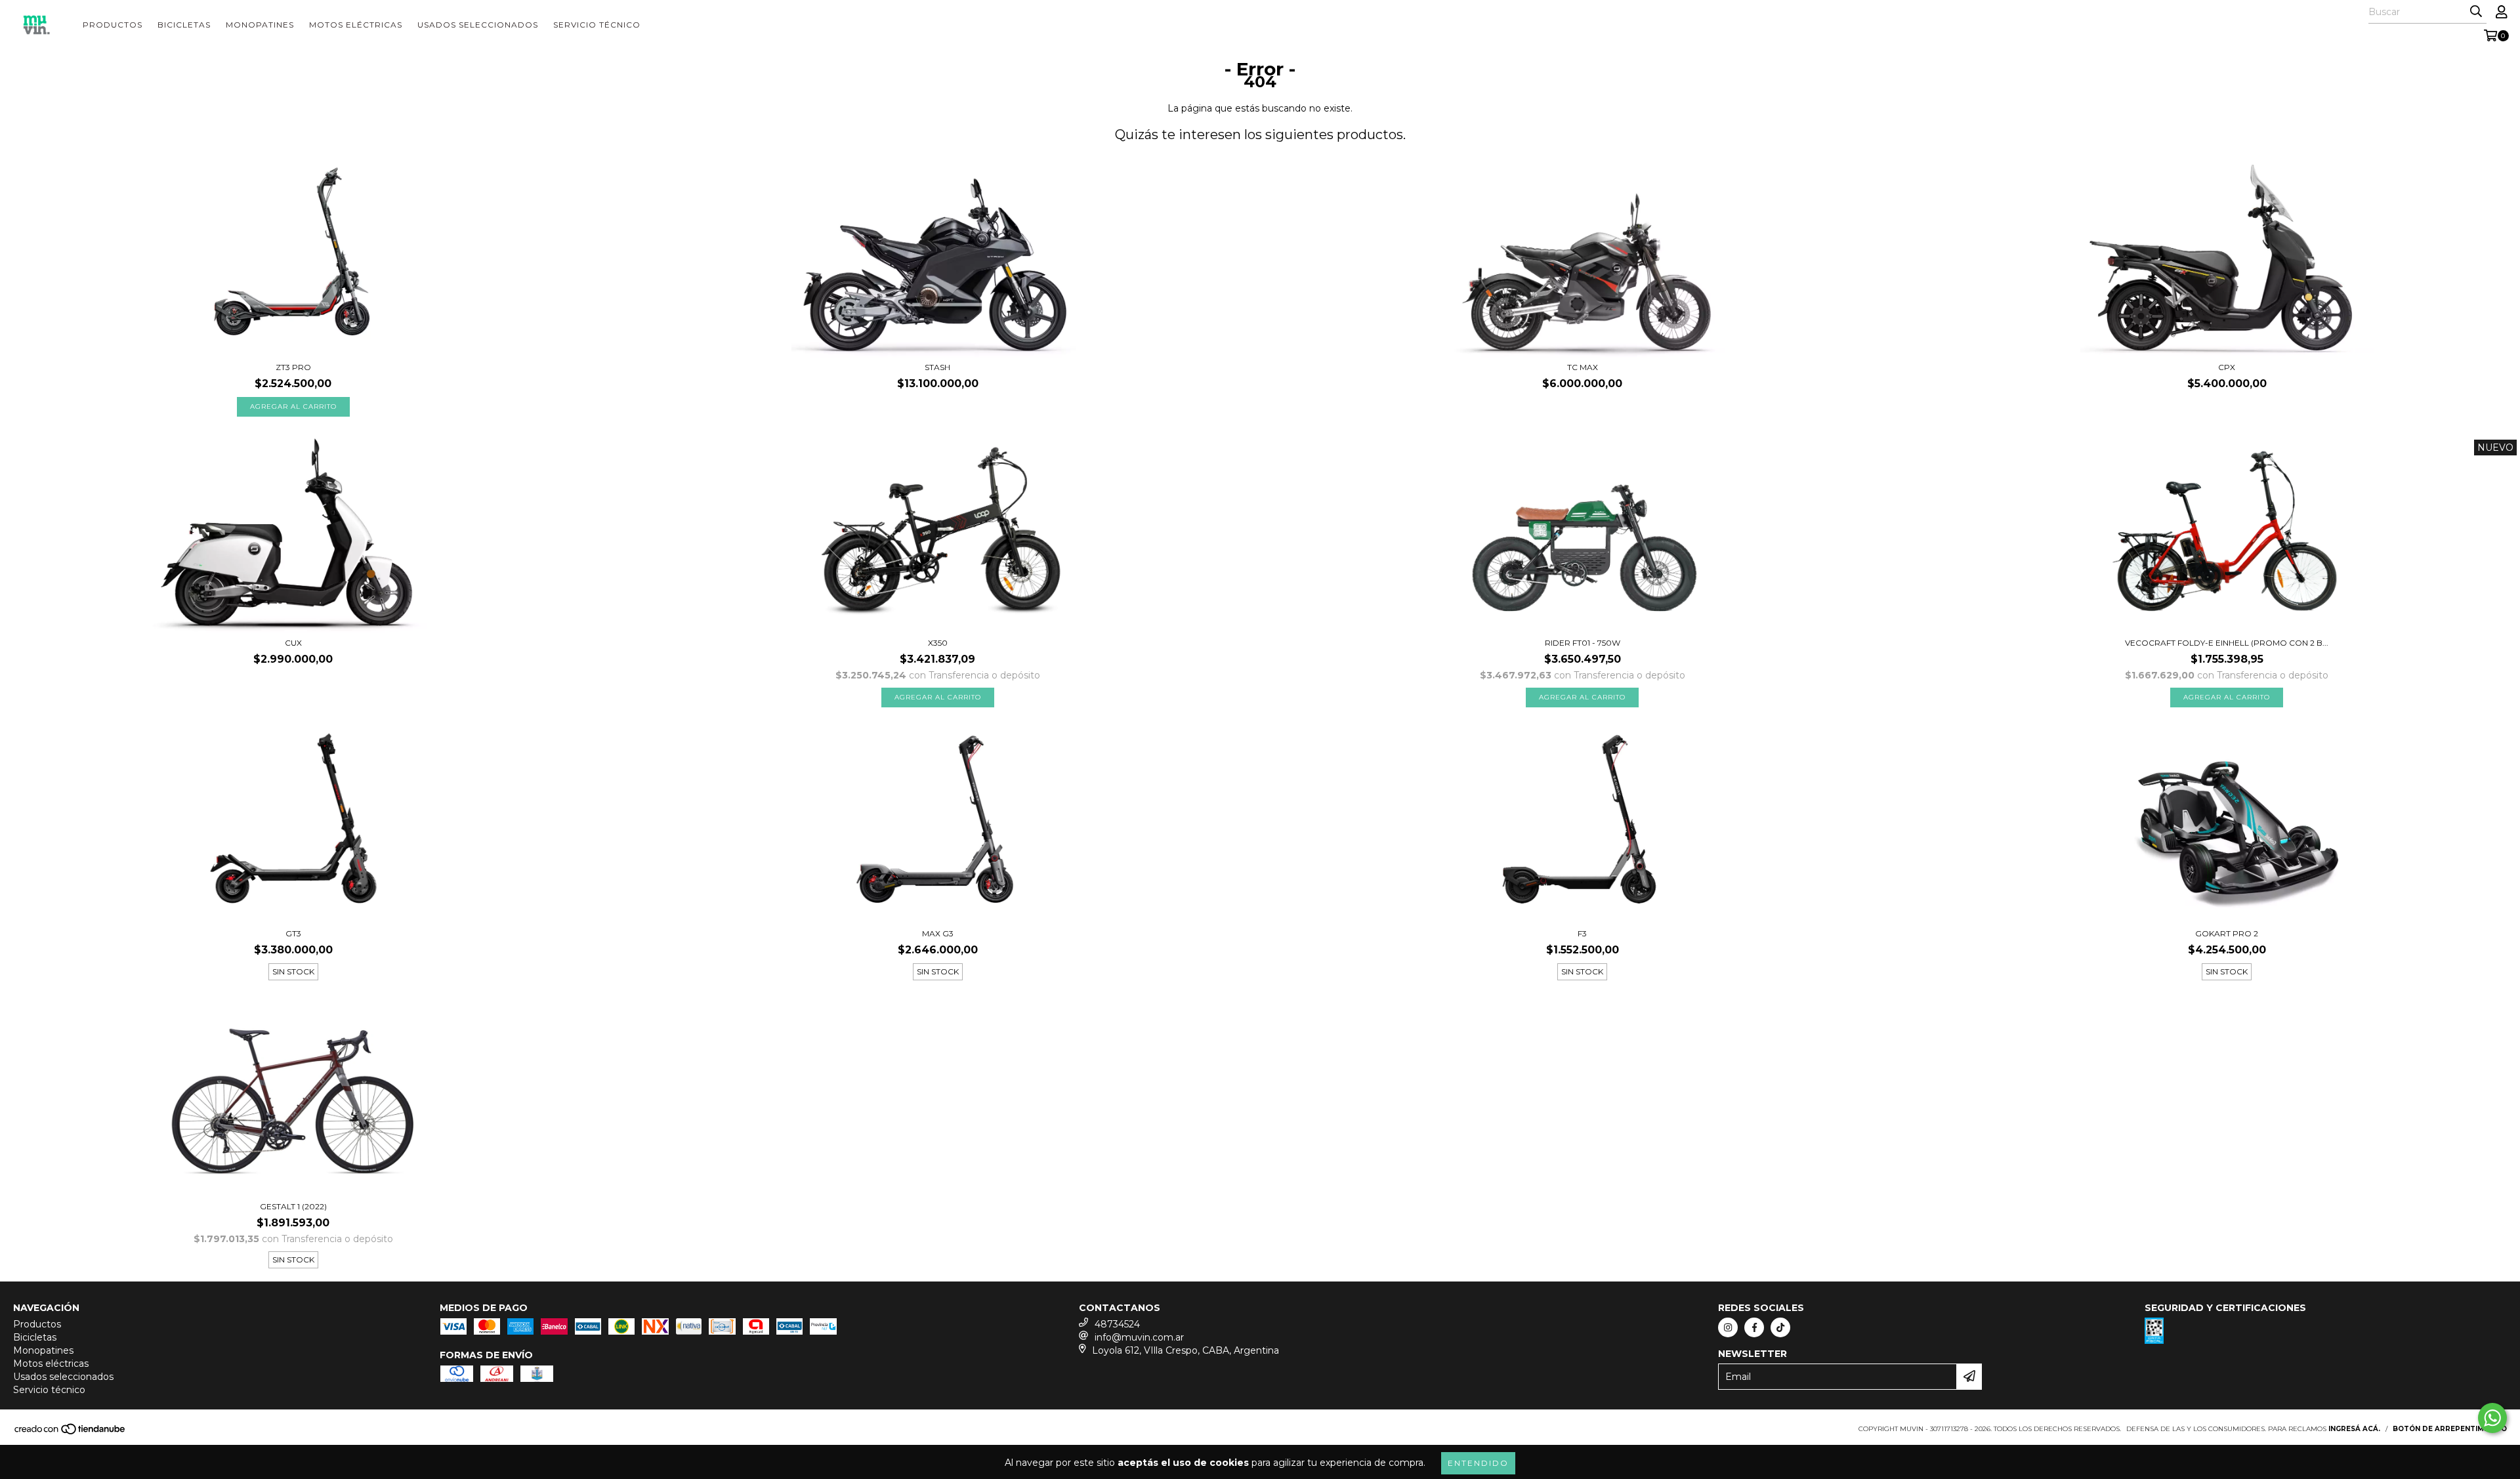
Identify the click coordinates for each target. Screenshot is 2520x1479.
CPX (2227, 367)
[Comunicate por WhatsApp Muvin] (2492, 1418)
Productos (113, 25)
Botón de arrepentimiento (2450, 1429)
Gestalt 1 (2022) (293, 1206)
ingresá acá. (2354, 1429)
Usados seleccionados (478, 25)
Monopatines (260, 25)
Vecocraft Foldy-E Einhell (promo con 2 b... (2227, 643)
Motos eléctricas (356, 25)
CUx (293, 643)
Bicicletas (184, 25)
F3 (1582, 933)
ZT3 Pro (293, 367)
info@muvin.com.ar (1139, 1337)
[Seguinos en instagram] (1728, 1327)
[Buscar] (2476, 12)
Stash (937, 367)
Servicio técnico (597, 25)
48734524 (1117, 1324)
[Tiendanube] (71, 1433)
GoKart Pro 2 (2227, 933)
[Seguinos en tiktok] (1780, 1327)
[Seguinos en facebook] (1754, 1327)
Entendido (1478, 1463)
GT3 (293, 933)
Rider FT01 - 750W (1583, 643)
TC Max (1583, 367)
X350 (938, 643)
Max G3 (938, 933)
